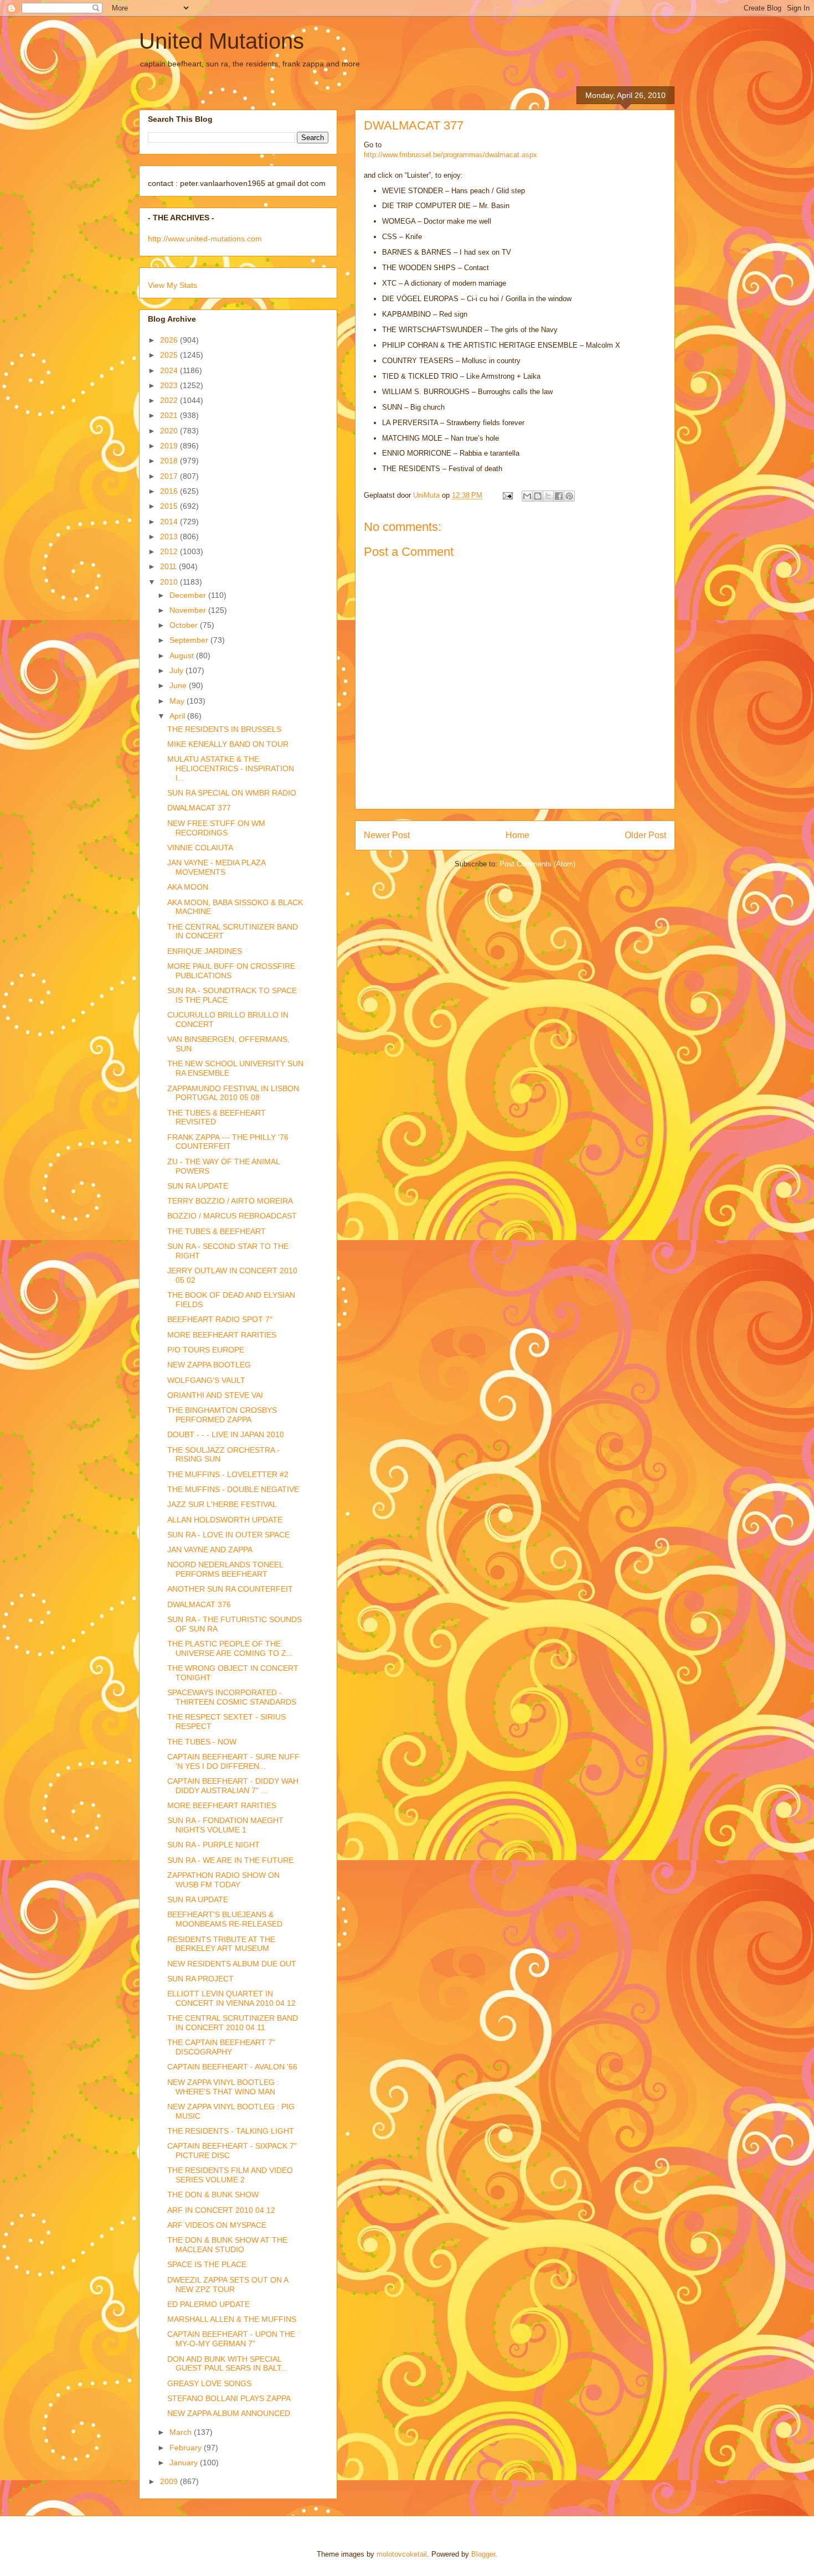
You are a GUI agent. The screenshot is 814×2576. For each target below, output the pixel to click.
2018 (170, 461)
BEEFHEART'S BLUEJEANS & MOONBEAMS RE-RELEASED (225, 1919)
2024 (170, 370)
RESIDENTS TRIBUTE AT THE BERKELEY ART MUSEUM (221, 1944)
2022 (170, 400)
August (183, 655)
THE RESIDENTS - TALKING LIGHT (231, 2131)
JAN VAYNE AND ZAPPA (210, 1550)
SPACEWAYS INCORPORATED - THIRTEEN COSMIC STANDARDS (232, 1697)
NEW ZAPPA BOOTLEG (209, 1365)
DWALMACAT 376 (199, 1604)
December (189, 595)
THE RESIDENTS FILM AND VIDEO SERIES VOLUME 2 (230, 2175)
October (185, 625)
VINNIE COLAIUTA (200, 848)
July (177, 670)
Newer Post (387, 835)
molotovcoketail (402, 2554)
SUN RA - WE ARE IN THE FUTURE (230, 1860)
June (179, 685)
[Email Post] (507, 495)
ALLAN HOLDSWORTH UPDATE (225, 1520)
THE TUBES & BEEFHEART (217, 1231)
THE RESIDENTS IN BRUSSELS (224, 729)
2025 (170, 355)
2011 (169, 566)
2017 (170, 476)
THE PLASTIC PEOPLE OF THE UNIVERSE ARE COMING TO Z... (230, 1648)
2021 (170, 415)
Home (517, 835)
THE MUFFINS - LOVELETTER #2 (228, 1474)
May (178, 701)
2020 (170, 431)
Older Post (645, 835)
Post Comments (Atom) (537, 864)
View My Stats (172, 285)
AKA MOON (188, 887)
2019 (170, 446)
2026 (170, 340)
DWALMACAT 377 (199, 808)
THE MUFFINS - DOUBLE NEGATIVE (233, 1489)
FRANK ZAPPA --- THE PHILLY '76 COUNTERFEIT (228, 1142)
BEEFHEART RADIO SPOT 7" (220, 1319)
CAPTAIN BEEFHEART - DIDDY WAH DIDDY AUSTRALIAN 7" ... (233, 1786)
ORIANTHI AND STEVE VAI (215, 1395)
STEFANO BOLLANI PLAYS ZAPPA (229, 2398)
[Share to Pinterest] (569, 496)
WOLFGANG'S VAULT (206, 1380)
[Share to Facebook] (559, 496)
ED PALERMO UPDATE (208, 2304)
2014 (170, 522)
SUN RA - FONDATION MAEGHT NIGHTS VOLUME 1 (225, 1825)
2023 (170, 385)
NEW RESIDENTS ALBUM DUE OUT (232, 1964)
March (182, 2432)
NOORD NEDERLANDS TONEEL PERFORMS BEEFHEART (225, 1569)
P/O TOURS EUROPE (206, 1350)
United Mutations (221, 41)
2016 (170, 491)
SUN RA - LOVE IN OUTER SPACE (228, 1535)
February (187, 2448)
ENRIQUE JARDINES (205, 951)
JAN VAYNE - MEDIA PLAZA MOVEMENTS (216, 867)
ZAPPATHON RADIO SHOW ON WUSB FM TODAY (223, 1880)
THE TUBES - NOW (202, 1742)
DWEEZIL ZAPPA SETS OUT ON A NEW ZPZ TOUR (228, 2285)
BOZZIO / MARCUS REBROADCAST (232, 1216)
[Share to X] (548, 496)
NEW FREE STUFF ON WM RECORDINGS (216, 828)
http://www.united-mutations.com (205, 239)
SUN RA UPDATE (198, 1186)
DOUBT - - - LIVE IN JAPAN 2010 (226, 1434)
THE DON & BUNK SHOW (213, 2195)
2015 (170, 506)
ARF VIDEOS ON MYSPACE (217, 2225)
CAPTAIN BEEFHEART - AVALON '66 (232, 2067)
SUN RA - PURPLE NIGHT (213, 1845)
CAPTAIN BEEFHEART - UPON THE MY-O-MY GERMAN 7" (231, 2339)
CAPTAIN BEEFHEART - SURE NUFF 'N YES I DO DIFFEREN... (233, 1761)
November (189, 610)
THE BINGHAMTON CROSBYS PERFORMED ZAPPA (222, 1415)
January (185, 2463)
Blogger (483, 2554)
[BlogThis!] (538, 496)
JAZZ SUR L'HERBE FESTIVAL (222, 1504)
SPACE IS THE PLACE (207, 2264)
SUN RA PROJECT (200, 1979)
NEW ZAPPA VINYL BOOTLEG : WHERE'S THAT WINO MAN (223, 2087)
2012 (170, 551)
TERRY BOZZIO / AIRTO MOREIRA (230, 1201)
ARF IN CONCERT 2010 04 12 (221, 2210)
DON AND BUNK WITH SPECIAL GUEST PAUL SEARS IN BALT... (227, 2364)
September (190, 640)
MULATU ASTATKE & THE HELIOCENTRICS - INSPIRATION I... (231, 768)
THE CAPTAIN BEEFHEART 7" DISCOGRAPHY (221, 2047)
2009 (170, 2481)
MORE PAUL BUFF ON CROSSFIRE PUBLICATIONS (231, 971)
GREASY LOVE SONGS (209, 2383)
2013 (170, 536)
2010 (170, 582)
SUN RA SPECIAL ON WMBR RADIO (232, 793)
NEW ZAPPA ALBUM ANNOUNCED (229, 2413)
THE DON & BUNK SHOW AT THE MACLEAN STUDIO (227, 2245)
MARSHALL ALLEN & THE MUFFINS (232, 2319)
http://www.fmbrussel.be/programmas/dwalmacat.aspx (450, 155)
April (178, 716)
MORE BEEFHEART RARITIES (222, 1335)
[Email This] (527, 496)
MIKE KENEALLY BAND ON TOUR (228, 744)
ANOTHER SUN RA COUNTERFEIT (230, 1589)
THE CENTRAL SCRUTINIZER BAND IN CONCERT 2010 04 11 (233, 2023)
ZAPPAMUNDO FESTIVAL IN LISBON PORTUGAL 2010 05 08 (233, 1093)
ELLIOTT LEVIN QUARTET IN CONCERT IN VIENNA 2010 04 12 (231, 1998)
